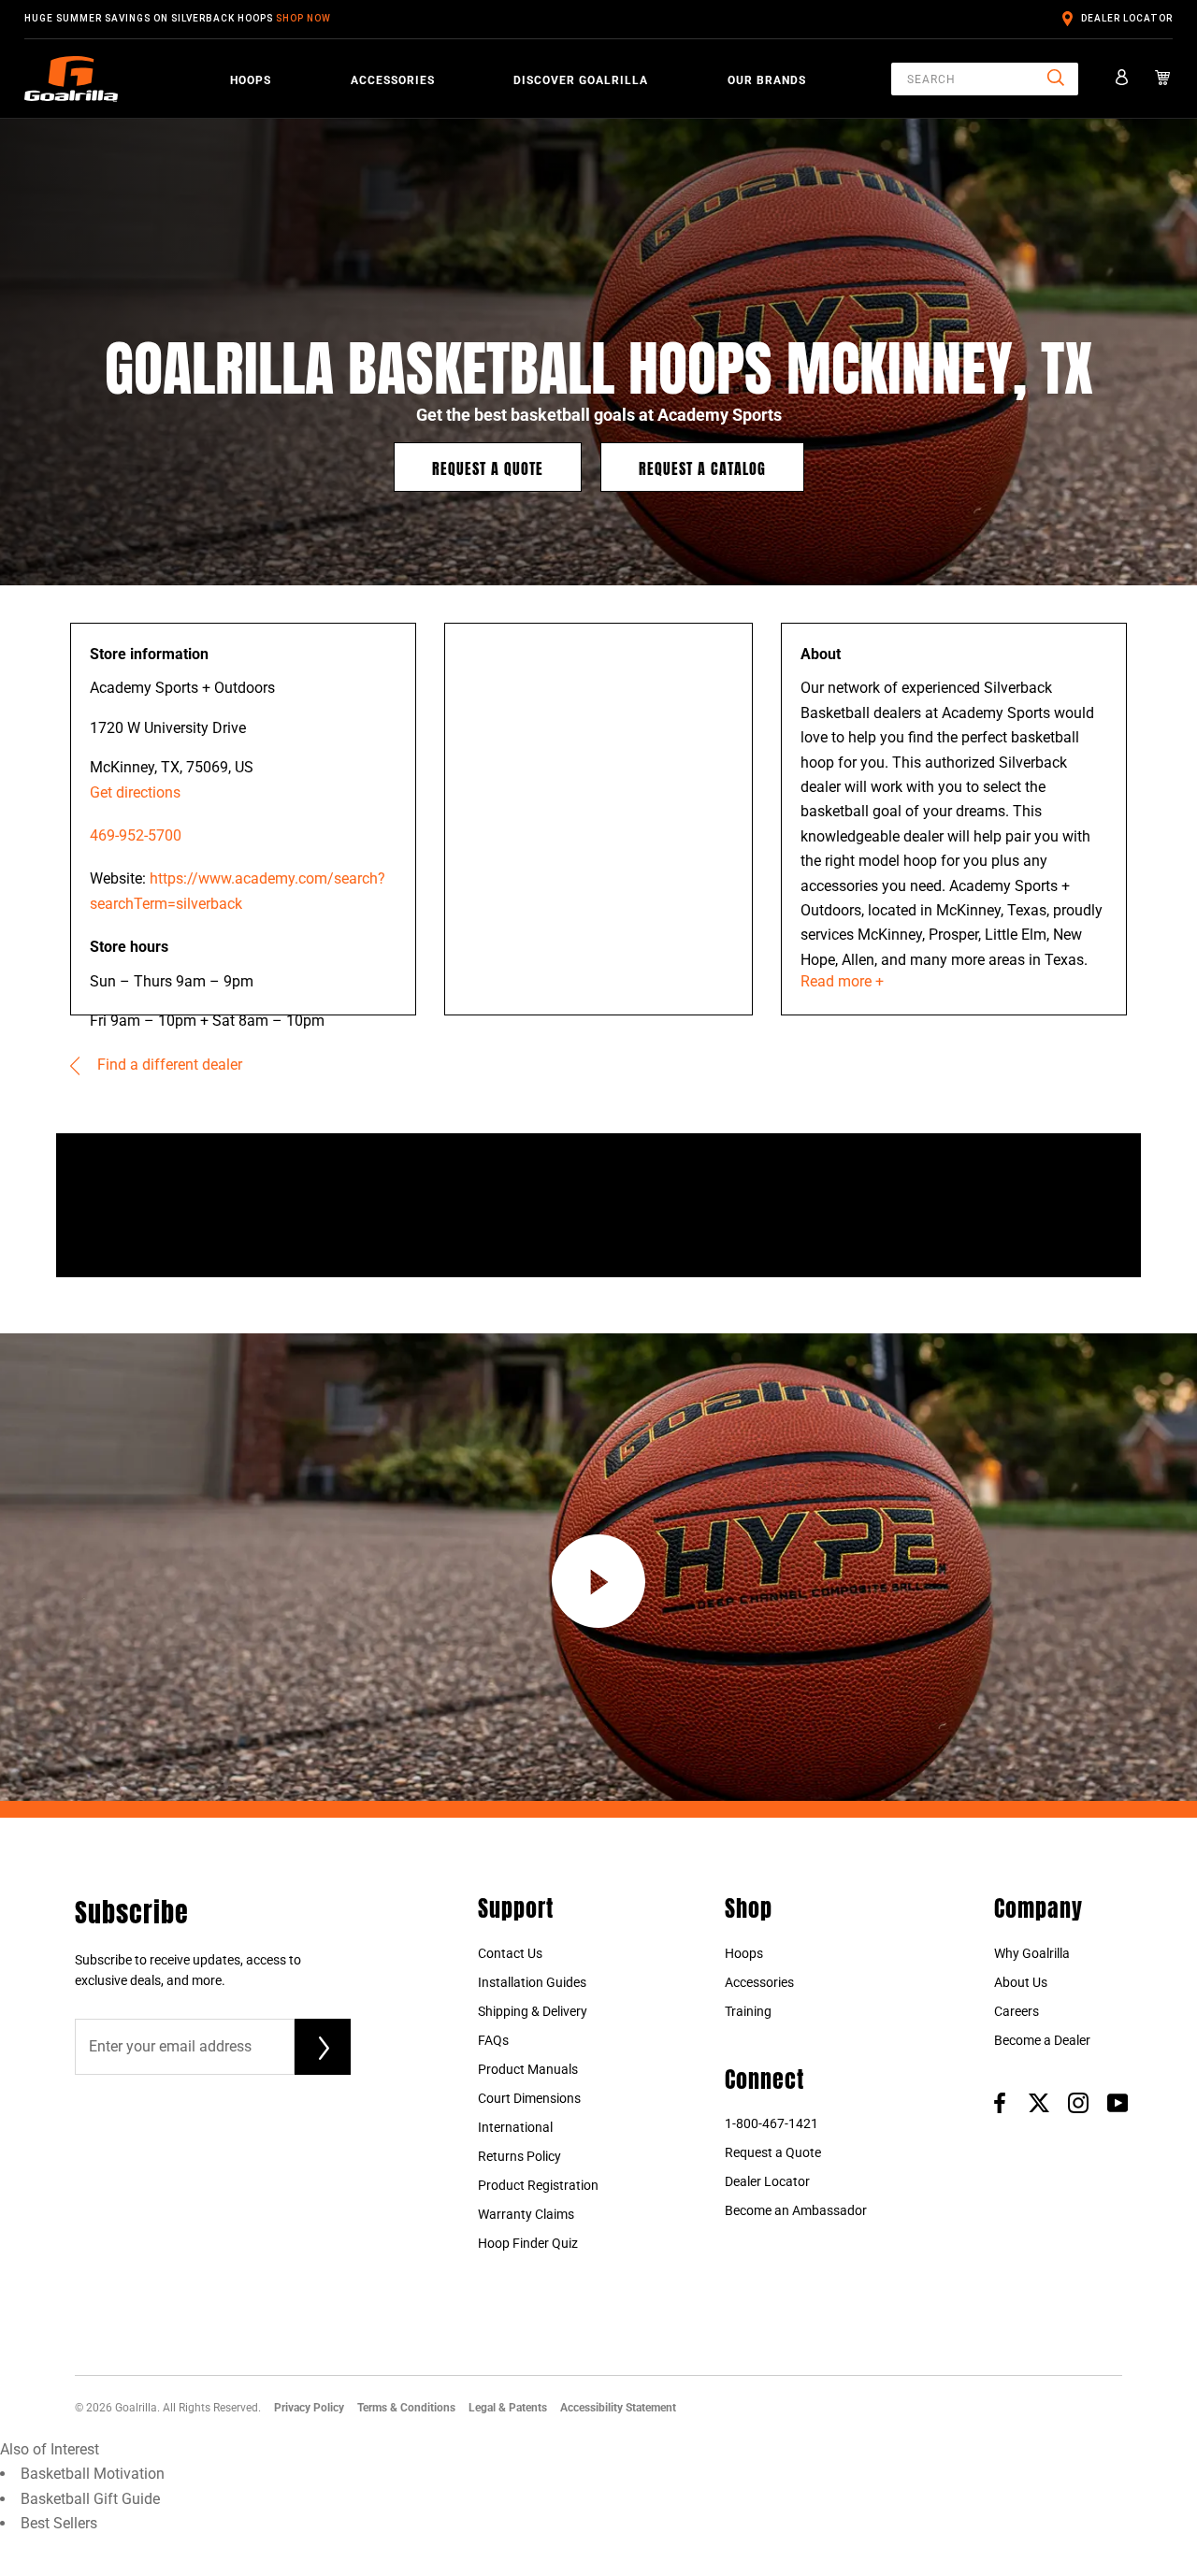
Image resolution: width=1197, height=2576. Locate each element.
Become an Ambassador (796, 2210)
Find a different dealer (168, 1065)
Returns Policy (519, 2156)
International (515, 2127)
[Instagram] (1078, 2102)
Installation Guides (532, 1982)
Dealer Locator (1127, 18)
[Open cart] (1163, 79)
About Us (1021, 1982)
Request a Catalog (702, 467)
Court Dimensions (529, 2098)
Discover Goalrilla (581, 79)
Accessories (393, 79)
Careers (1017, 2011)
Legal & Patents (508, 2408)
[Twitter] (1039, 2102)
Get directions (135, 792)
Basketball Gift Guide (90, 2499)
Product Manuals (528, 2069)
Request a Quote (488, 467)
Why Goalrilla (1032, 1953)
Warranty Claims (526, 2214)
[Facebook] (1000, 2102)
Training (748, 2011)
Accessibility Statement (618, 2408)
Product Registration (538, 2185)
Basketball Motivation (93, 2474)
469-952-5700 (136, 835)
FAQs (493, 2040)
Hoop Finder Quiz (528, 2243)
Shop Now (303, 18)
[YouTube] (1118, 2102)
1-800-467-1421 (772, 2123)
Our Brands (767, 79)
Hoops (251, 79)
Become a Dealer (1042, 2040)
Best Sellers (59, 2523)
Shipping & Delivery (533, 2011)
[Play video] (598, 1581)
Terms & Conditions (406, 2408)
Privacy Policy (309, 2408)
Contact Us (510, 1953)
